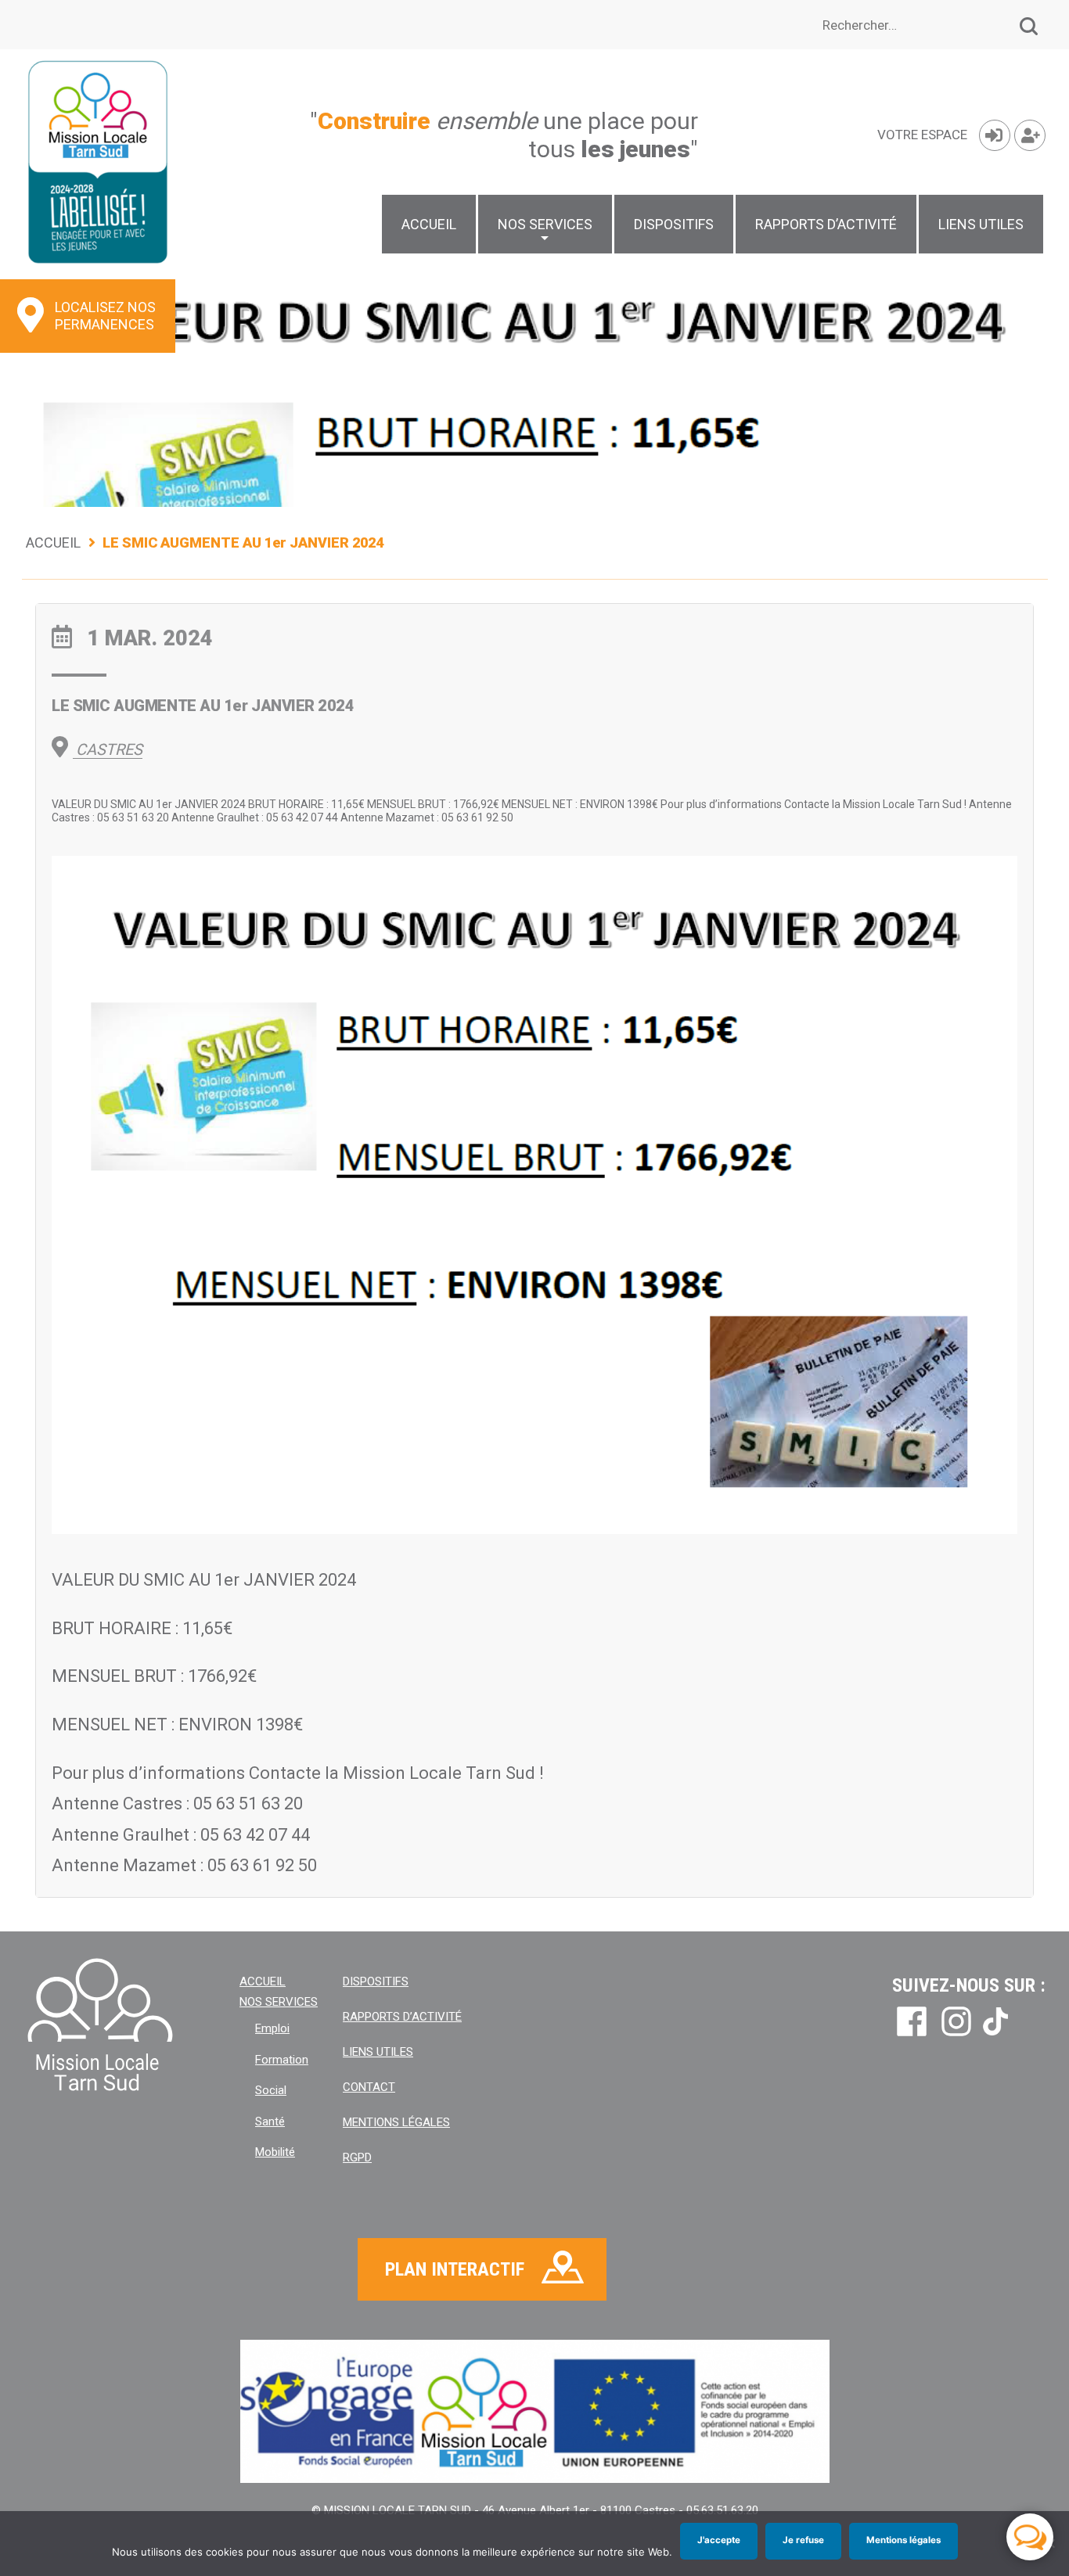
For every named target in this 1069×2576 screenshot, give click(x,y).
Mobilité (275, 2152)
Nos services (545, 224)
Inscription (1030, 135)
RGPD (357, 2157)
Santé (270, 2122)
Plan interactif (455, 2269)
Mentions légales (396, 2122)
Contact (369, 2087)
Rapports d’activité (826, 224)
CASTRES (107, 749)
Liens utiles (981, 224)
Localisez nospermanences (105, 316)
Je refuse (803, 2540)
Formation (282, 2060)
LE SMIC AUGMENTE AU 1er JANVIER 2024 (203, 706)
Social (271, 2090)
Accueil (429, 224)
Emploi (272, 2028)
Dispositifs (674, 224)
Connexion (995, 135)
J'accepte (719, 2540)
